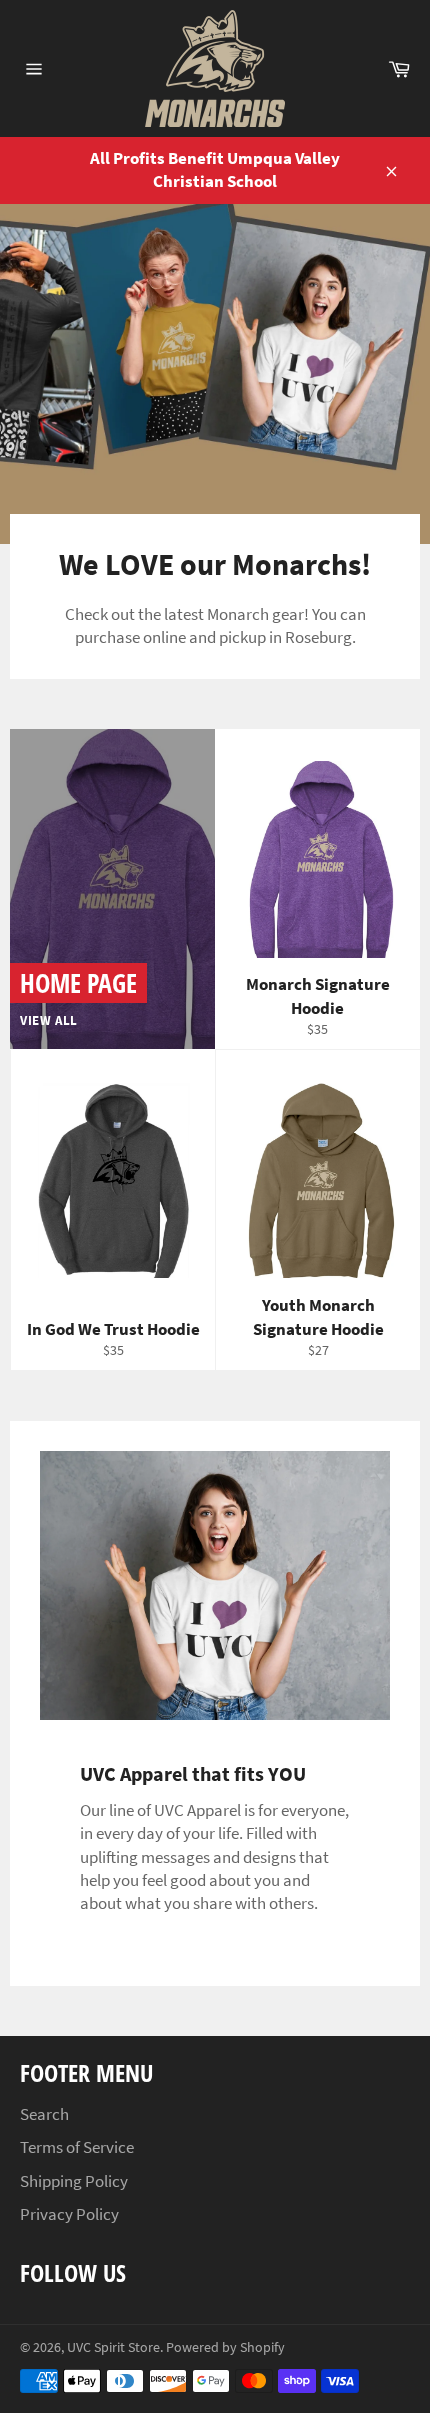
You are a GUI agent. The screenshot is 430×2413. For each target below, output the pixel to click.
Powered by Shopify (225, 2347)
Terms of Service (77, 2147)
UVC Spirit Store (113, 2347)
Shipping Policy (74, 2181)
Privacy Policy (69, 2214)
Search (44, 2114)
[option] (215, 374)
